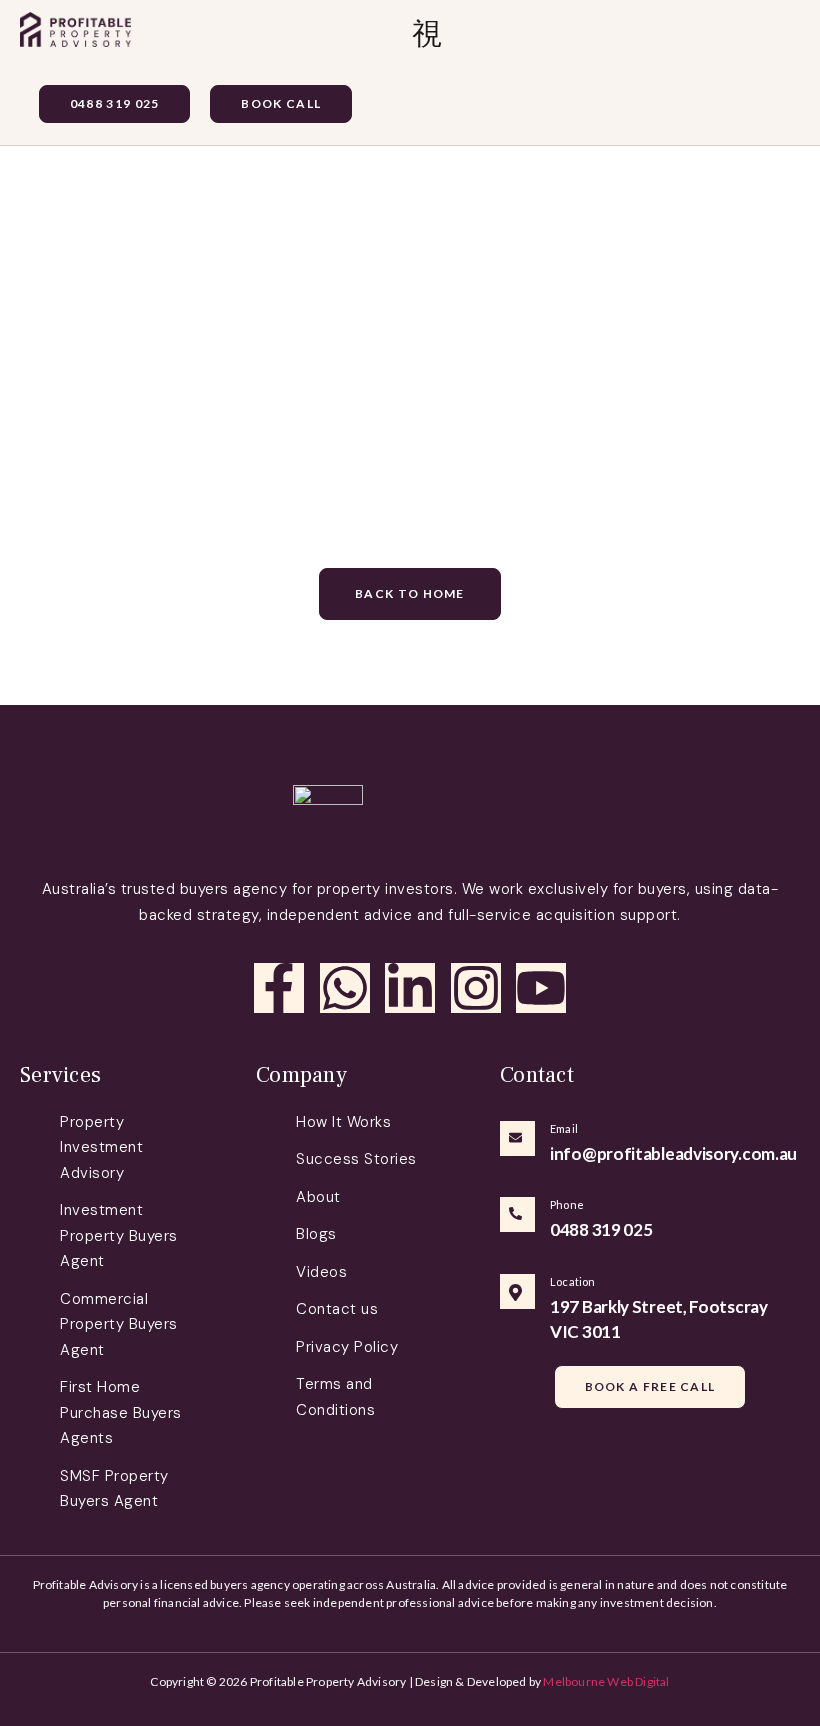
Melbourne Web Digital (606, 1681)
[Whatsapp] (345, 988)
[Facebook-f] (279, 988)
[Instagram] (476, 988)
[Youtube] (541, 988)
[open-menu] (427, 34)
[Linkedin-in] (410, 988)
